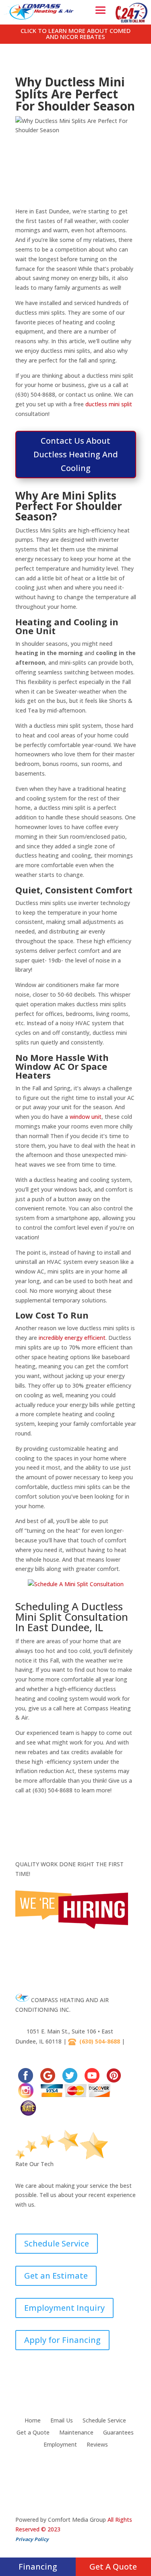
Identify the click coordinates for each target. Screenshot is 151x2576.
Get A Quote (113, 2567)
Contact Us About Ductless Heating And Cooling (76, 454)
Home (33, 2421)
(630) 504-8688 (100, 2042)
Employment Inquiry (64, 2308)
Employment (60, 2445)
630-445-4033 (37, 2051)
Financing (38, 2567)
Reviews (97, 2445)
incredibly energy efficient (72, 1338)
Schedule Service (57, 2243)
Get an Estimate (56, 2276)
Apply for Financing (62, 2340)
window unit (86, 1117)
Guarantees (118, 2433)
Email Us (62, 2421)
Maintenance (76, 2433)
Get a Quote (33, 2433)
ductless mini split (109, 404)
